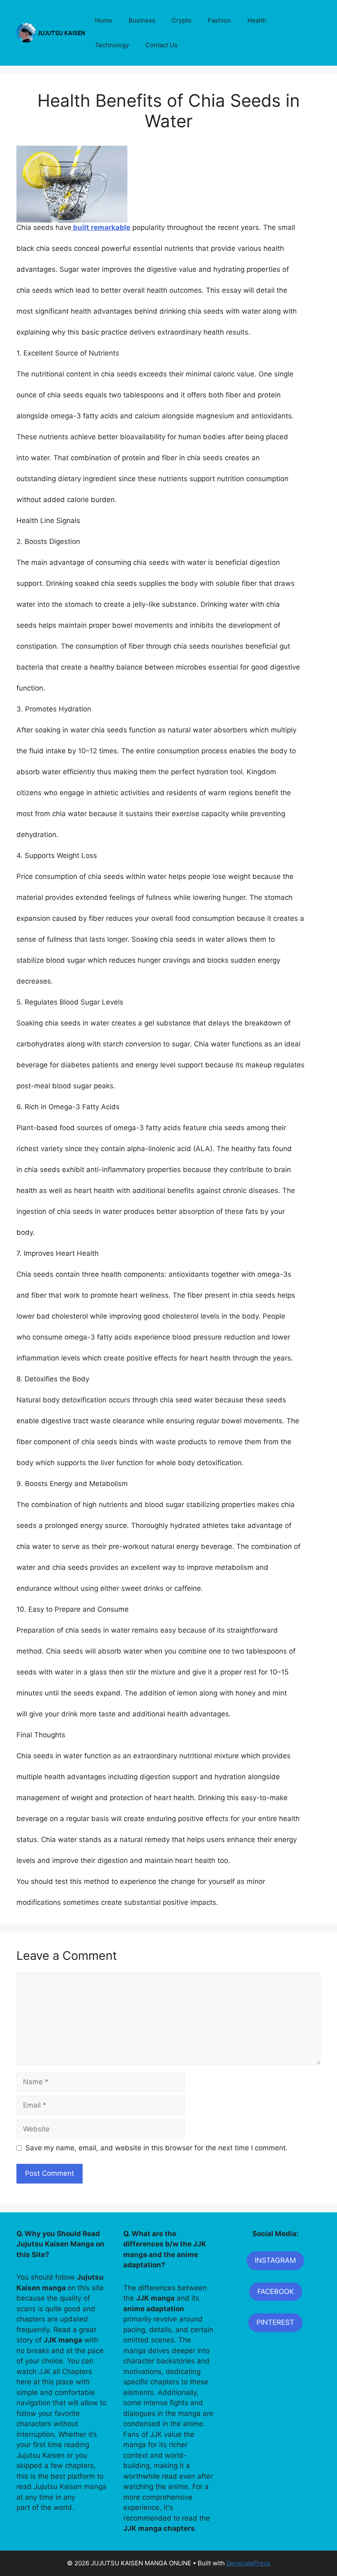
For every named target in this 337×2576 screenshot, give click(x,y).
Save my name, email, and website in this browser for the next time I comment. (157, 2148)
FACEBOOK (276, 2292)
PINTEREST (275, 2322)
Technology (112, 45)
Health (257, 20)
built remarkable (101, 227)
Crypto (182, 20)
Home (104, 20)
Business (142, 20)
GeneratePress (248, 2563)
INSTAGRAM (275, 2260)
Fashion (219, 20)
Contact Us (162, 45)
